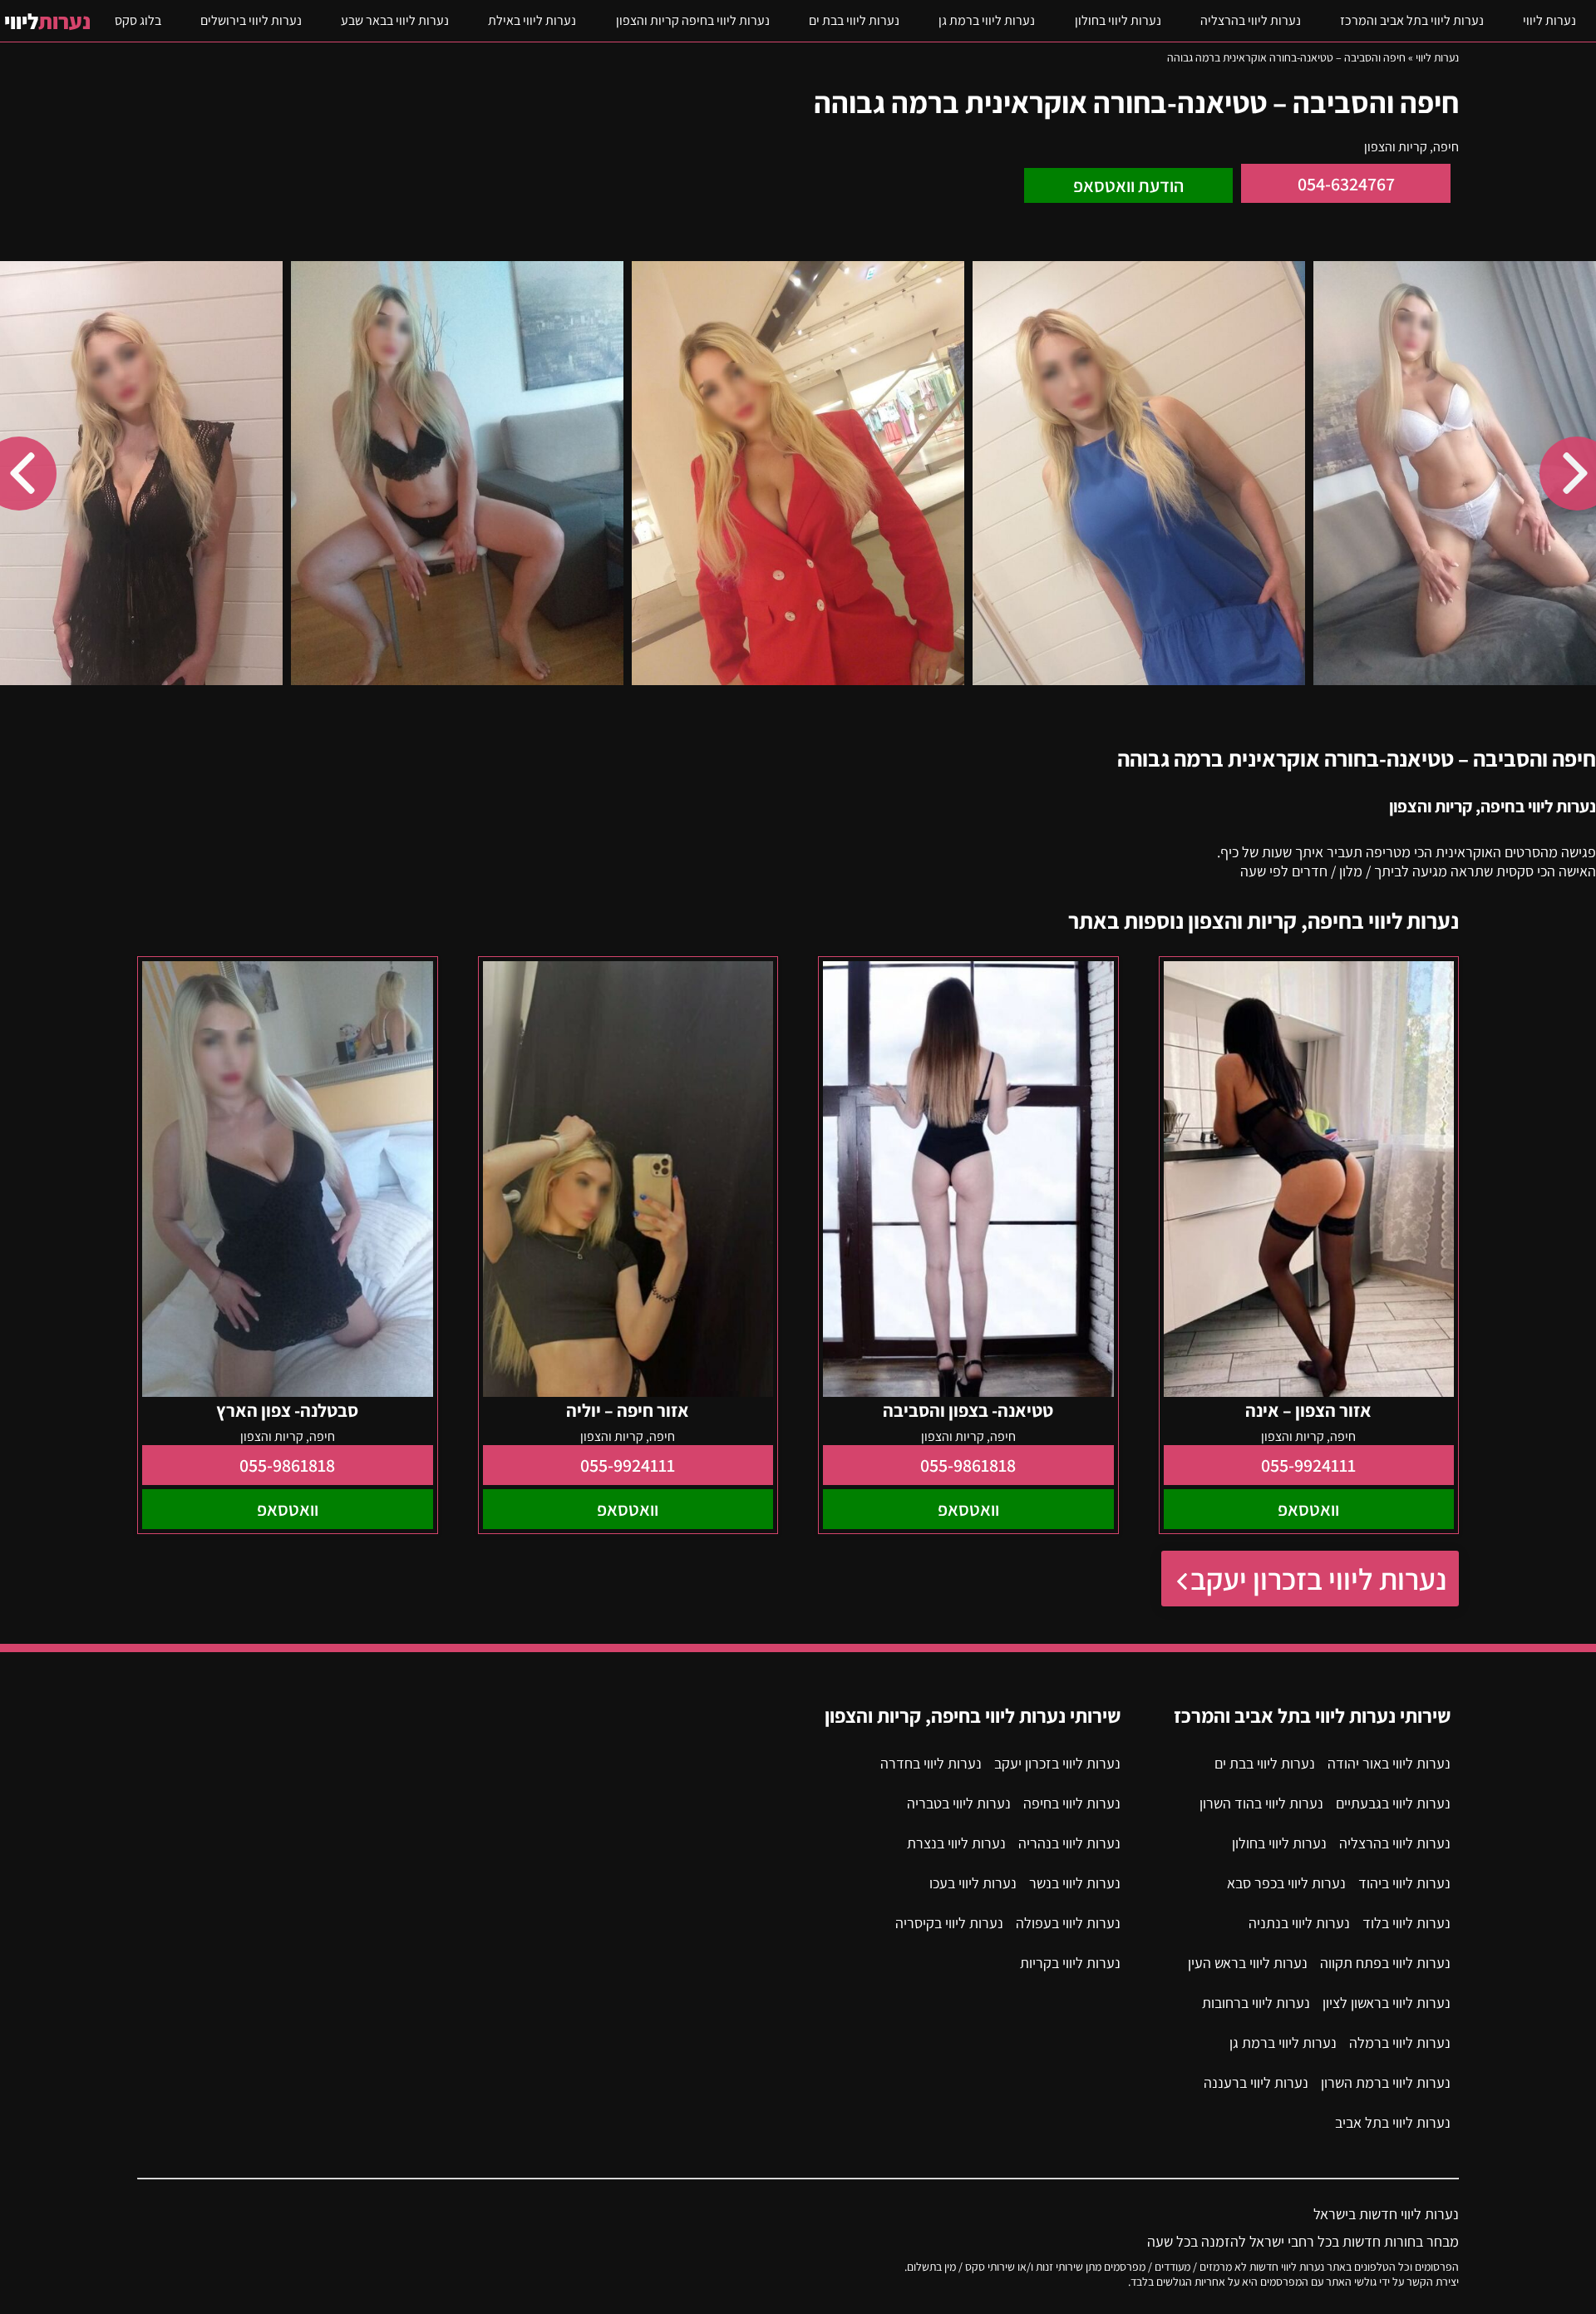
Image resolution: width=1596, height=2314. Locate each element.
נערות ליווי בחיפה (1072, 1803)
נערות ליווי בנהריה (1069, 1843)
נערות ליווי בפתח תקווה (1385, 1963)
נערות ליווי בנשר (1075, 1883)
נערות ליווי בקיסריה (949, 1923)
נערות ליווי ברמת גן (987, 20)
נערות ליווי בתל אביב (1393, 2122)
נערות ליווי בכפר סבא (1286, 1883)
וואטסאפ (1308, 1509)
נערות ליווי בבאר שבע (395, 20)
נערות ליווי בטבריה (959, 1803)
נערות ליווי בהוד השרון (1261, 1803)
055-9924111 (1308, 1465)
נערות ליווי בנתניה (1299, 1923)
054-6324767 (1346, 184)
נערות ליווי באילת (532, 20)
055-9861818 (968, 1465)
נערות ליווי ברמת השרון (1386, 2082)
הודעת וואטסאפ (1128, 185)
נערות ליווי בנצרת (956, 1843)
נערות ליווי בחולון (1118, 20)
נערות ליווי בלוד (1406, 1923)
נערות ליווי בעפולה (1068, 1923)
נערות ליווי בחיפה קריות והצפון (693, 20)
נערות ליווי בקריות (1070, 1963)
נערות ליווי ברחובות (1256, 2003)
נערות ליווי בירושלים (251, 20)
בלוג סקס (138, 20)
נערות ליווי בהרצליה (1251, 20)
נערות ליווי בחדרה (931, 1763)
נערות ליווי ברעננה (1256, 2082)
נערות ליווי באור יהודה (1389, 1763)
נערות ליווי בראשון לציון (1387, 2003)
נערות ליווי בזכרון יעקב (1318, 1579)
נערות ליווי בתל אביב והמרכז (1412, 20)
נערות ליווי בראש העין (1248, 1963)
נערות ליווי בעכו (973, 1883)
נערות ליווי (1549, 20)
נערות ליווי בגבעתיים (1393, 1803)
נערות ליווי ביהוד (1404, 1883)
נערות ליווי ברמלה (1400, 2043)
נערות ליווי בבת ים (854, 20)
